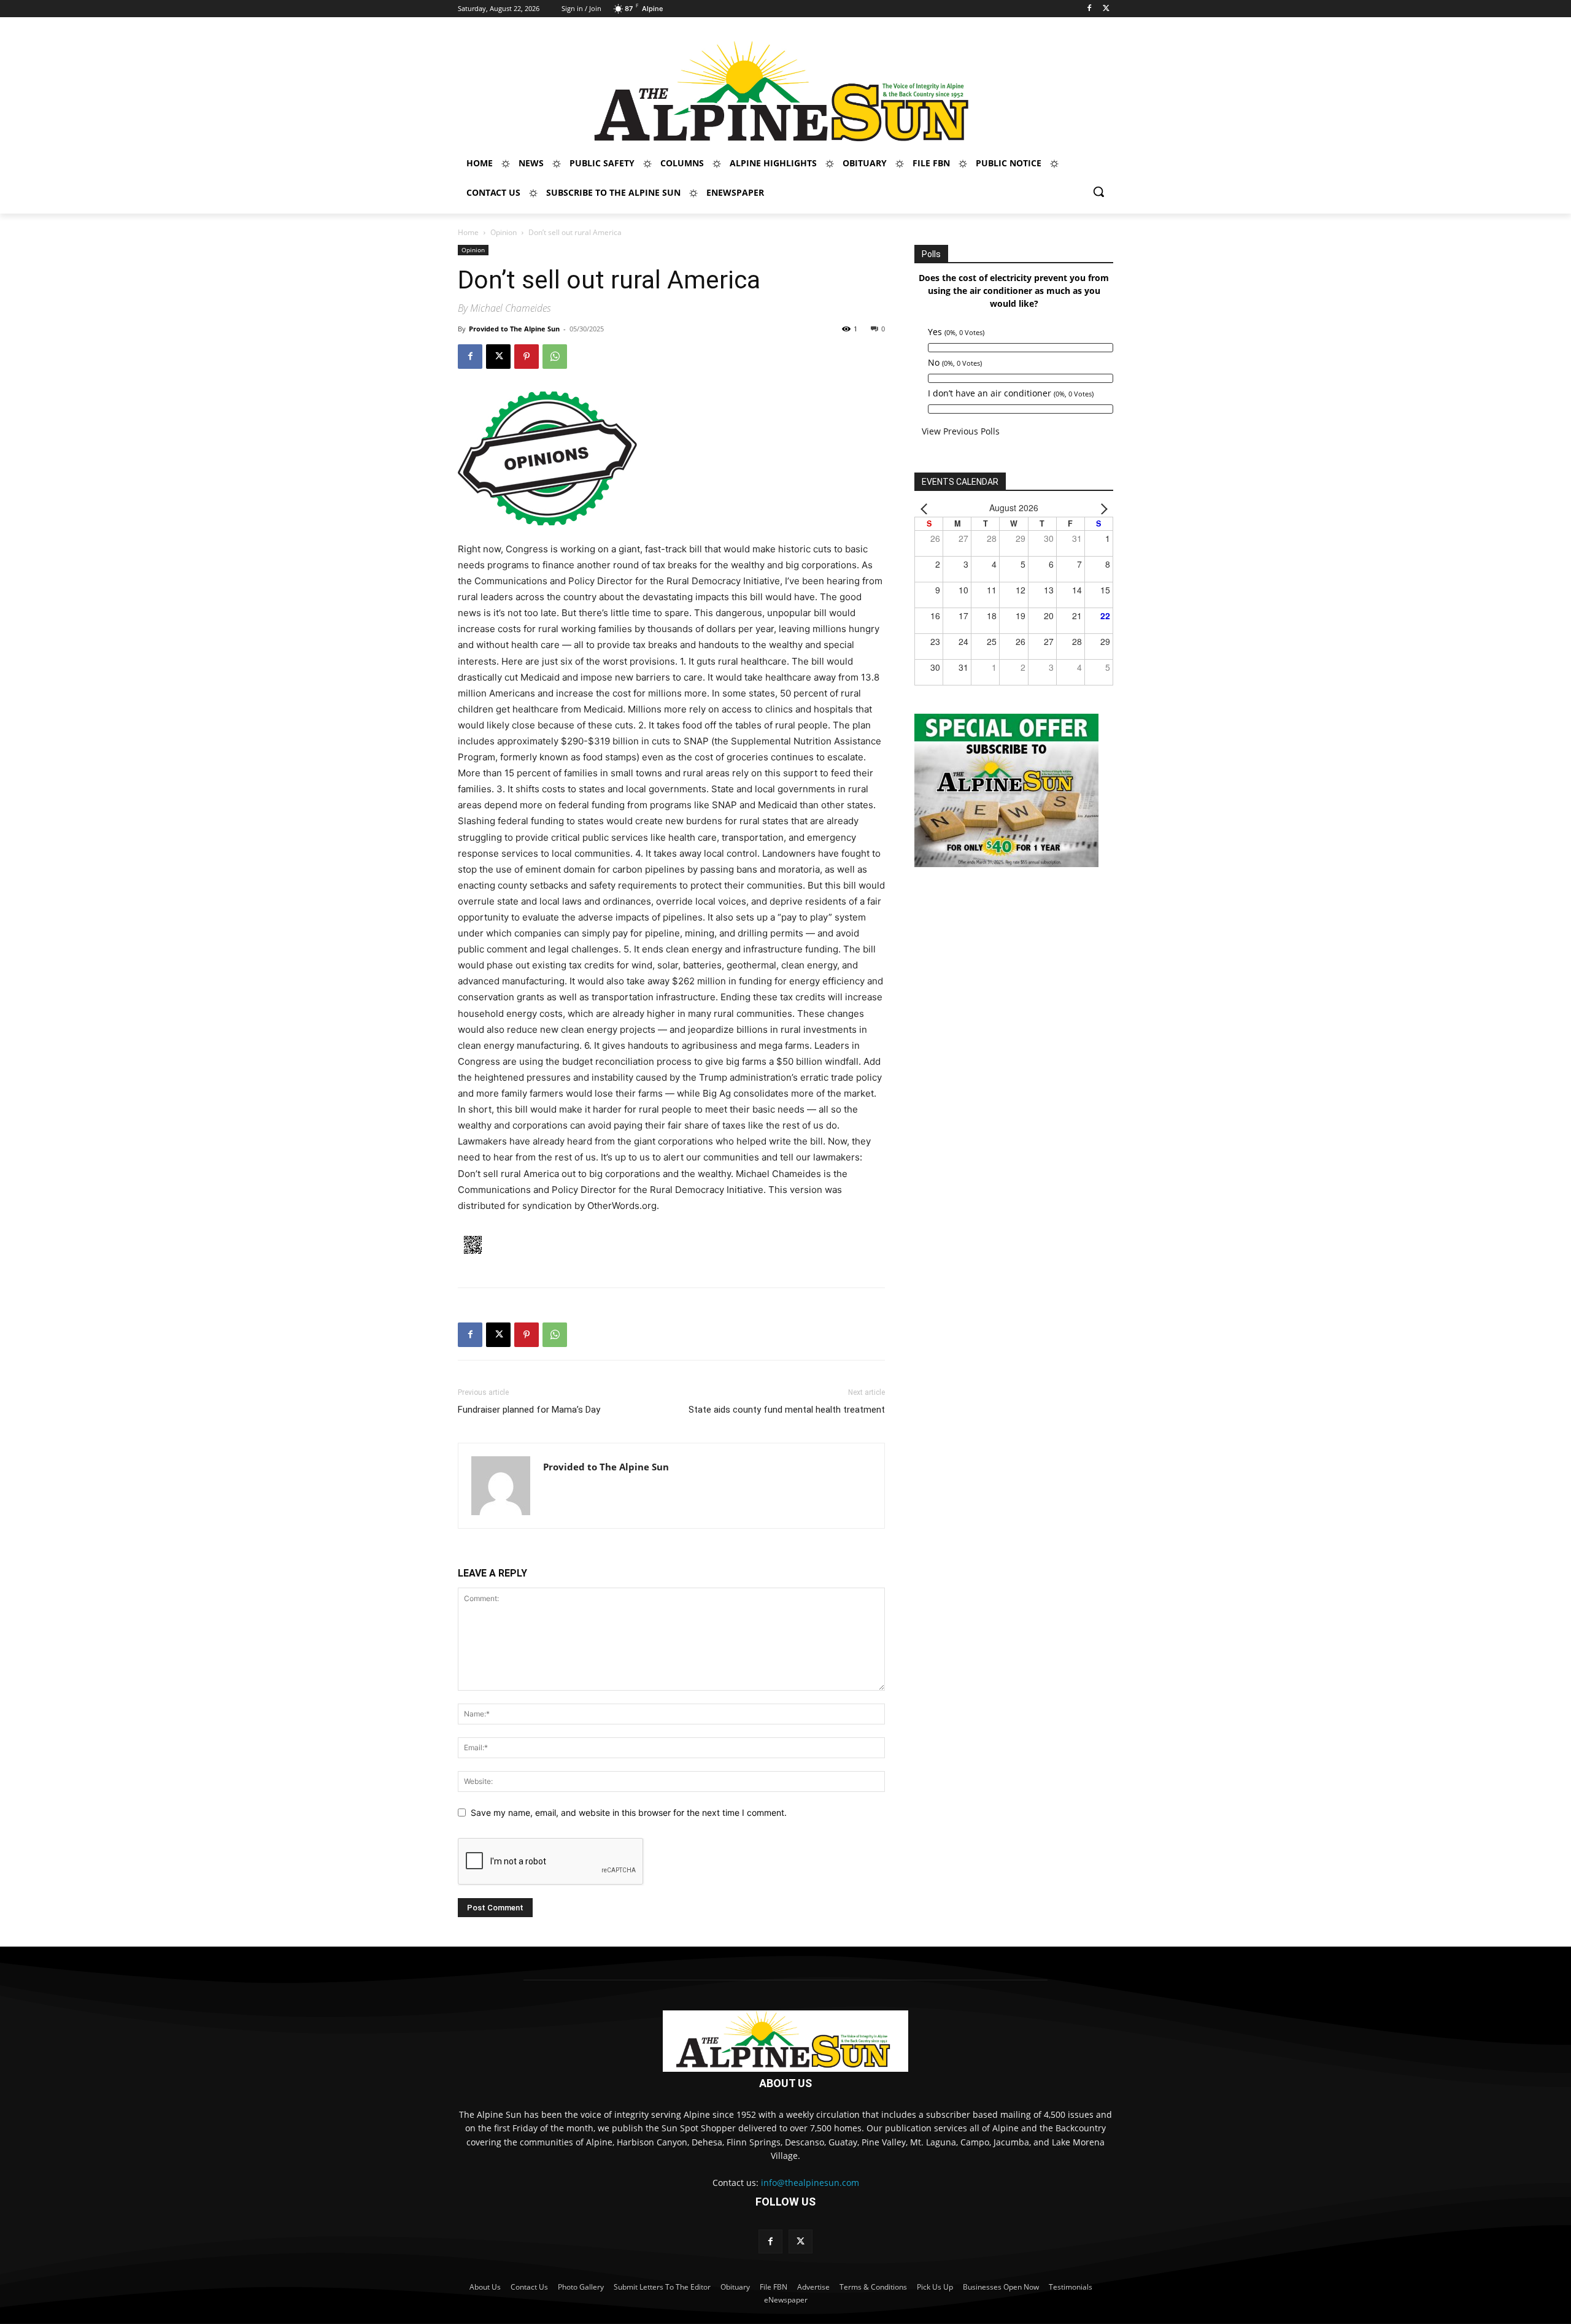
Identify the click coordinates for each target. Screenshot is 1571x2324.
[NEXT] (1102, 508)
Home (468, 232)
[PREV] (926, 508)
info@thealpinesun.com (810, 2183)
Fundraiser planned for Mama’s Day (529, 1410)
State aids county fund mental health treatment (787, 1410)
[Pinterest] (527, 357)
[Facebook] (1089, 9)
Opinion (504, 232)
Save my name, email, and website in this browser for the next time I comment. (629, 1812)
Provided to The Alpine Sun (514, 329)
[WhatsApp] (555, 357)
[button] (1098, 191)
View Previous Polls (961, 431)
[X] (1106, 9)
